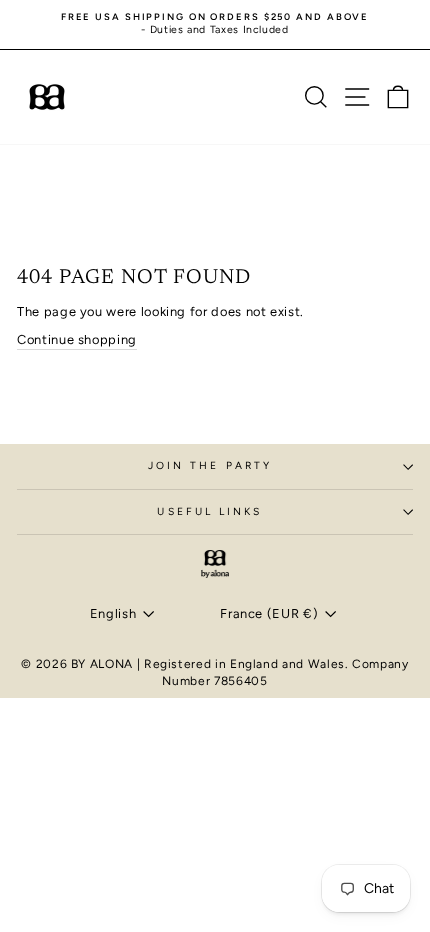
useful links (209, 511)
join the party (210, 465)
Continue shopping (77, 339)
